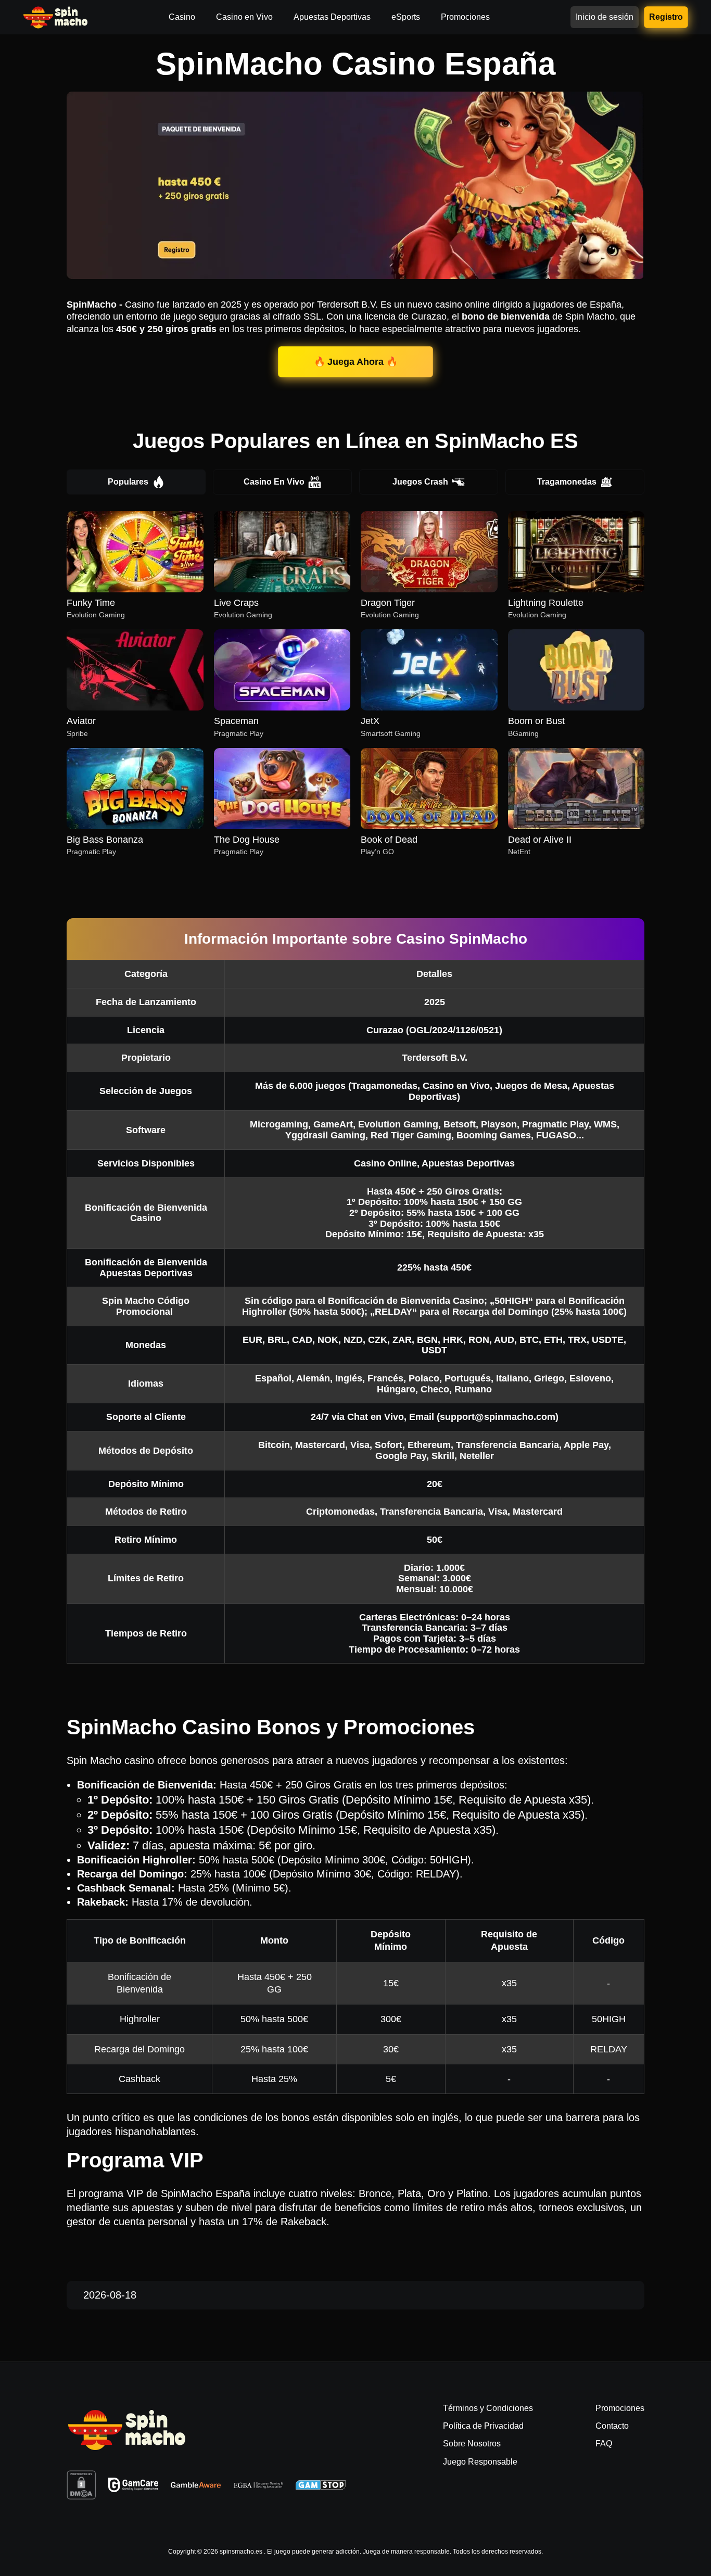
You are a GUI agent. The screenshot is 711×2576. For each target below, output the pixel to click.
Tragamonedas (567, 482)
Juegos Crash (420, 482)
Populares (128, 482)
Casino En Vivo (274, 482)
